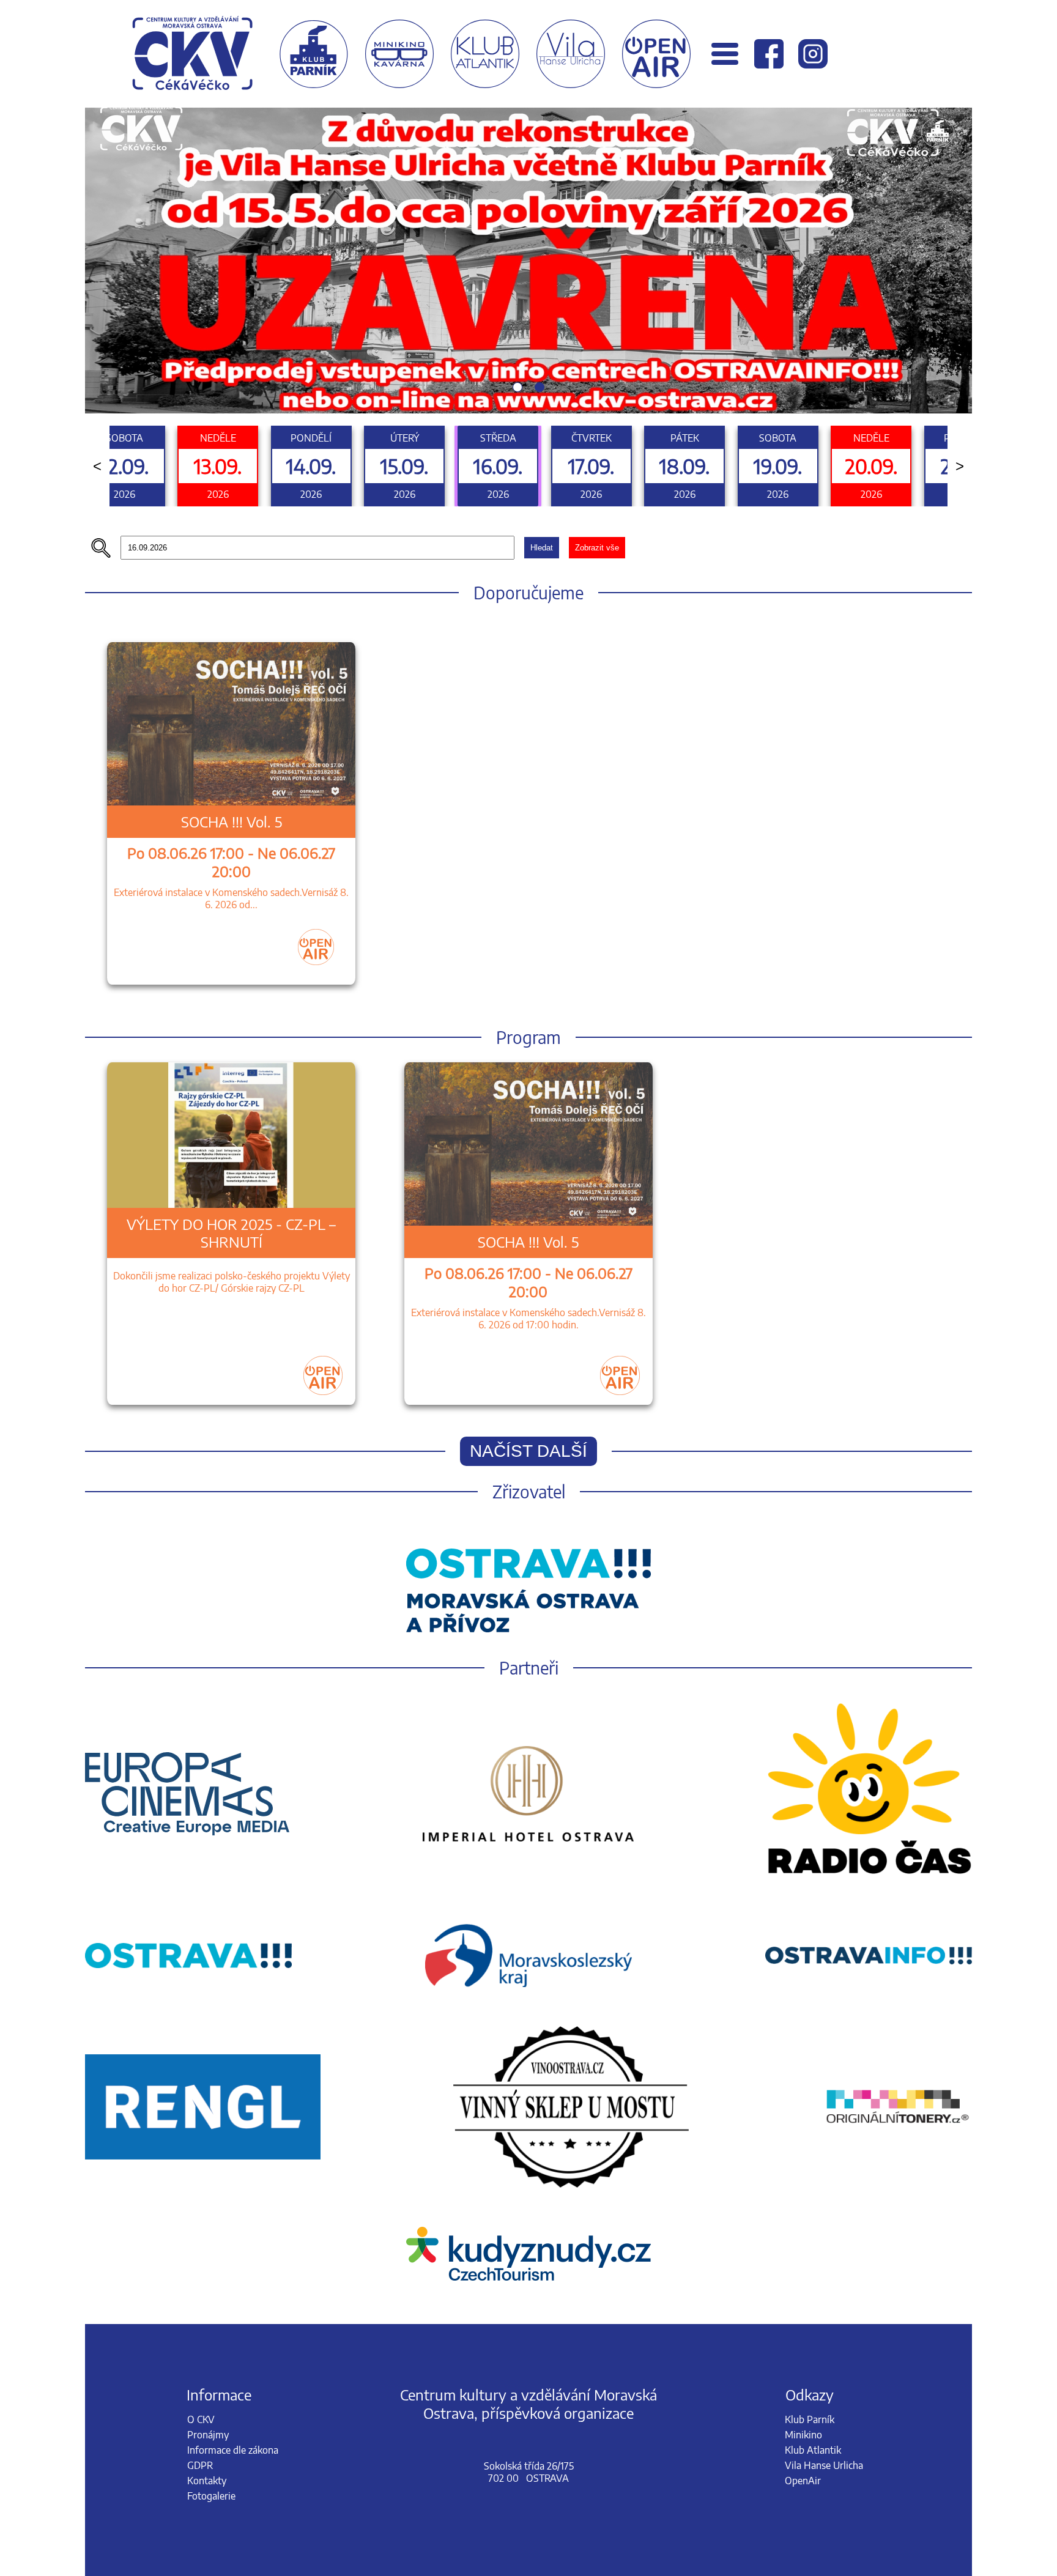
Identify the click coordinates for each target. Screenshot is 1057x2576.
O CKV (201, 2126)
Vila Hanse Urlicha (824, 2172)
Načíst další (528, 1157)
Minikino (803, 2141)
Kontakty (207, 2187)
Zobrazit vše (597, 254)
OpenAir (803, 2187)
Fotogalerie (211, 2202)
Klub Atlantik (813, 2156)
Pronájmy (208, 2141)
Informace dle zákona (233, 2156)
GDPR (200, 2172)
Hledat (542, 254)
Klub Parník (810, 2126)
